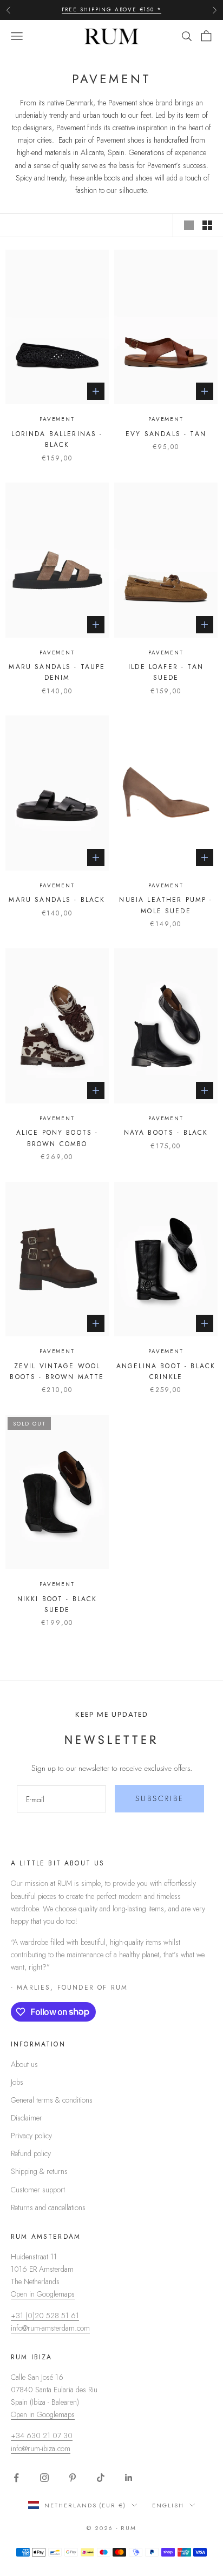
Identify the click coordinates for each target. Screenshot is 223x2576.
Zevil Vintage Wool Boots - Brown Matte (57, 1371)
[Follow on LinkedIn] (129, 2478)
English (168, 2505)
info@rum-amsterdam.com (50, 2328)
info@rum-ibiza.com (41, 2448)
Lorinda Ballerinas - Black (57, 439)
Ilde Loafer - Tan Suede (166, 672)
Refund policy (31, 2153)
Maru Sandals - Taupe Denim (57, 672)
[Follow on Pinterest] (73, 2478)
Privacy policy (31, 2136)
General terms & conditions (52, 2100)
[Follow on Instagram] (44, 2478)
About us (24, 2064)
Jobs (17, 2082)
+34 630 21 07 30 (42, 2436)
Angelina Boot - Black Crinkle (166, 1371)
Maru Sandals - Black (57, 900)
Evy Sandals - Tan (166, 434)
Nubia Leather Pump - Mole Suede (166, 905)
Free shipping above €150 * (112, 9)
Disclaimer (27, 2118)
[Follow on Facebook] (16, 2478)
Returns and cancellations (48, 2207)
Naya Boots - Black (166, 1133)
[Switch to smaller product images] (207, 225)
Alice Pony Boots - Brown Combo (57, 1138)
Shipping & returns (39, 2171)
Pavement (57, 419)
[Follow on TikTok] (101, 2478)
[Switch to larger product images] (189, 225)
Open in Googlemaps (43, 2294)
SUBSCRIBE (160, 1798)
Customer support (38, 2190)
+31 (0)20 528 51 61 (45, 2316)
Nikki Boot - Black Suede (57, 1604)
